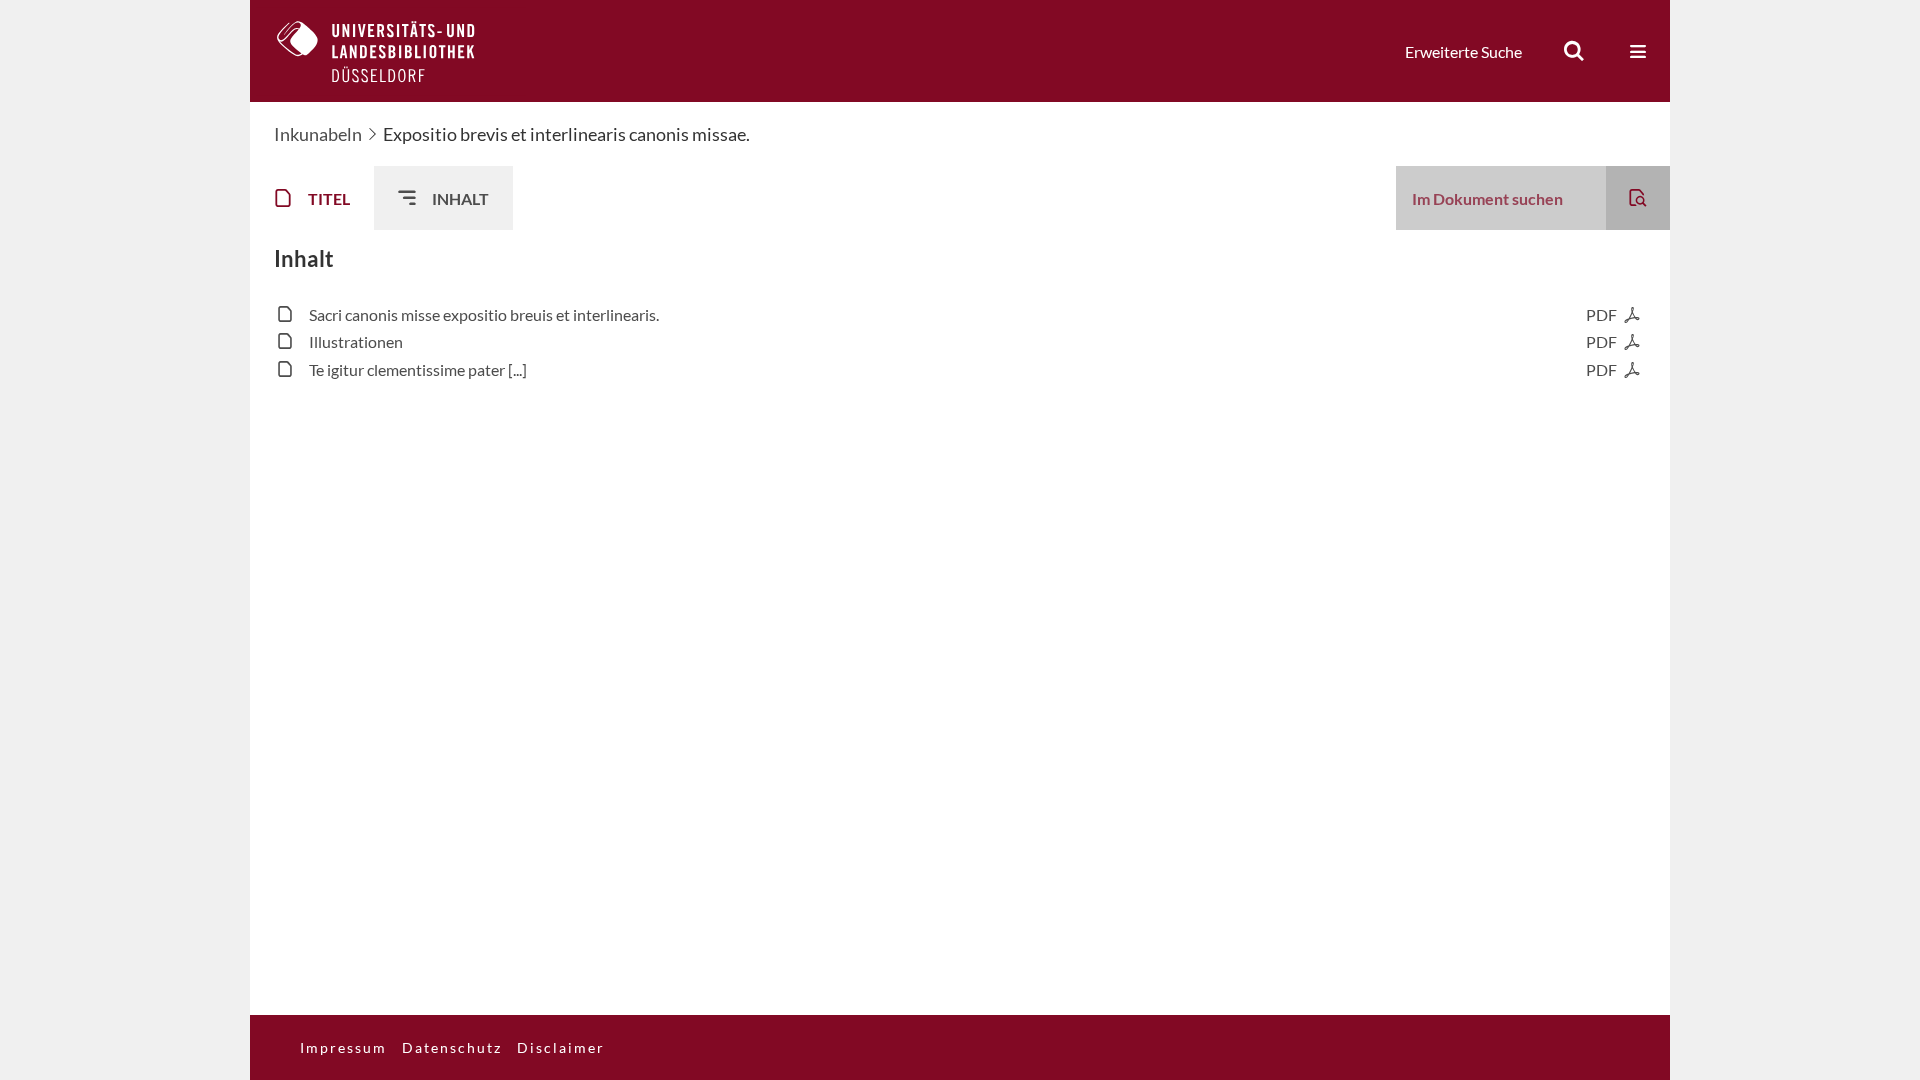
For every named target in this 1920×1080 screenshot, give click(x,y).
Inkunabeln (318, 134)
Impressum (343, 1047)
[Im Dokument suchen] (1638, 198)
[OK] (1574, 51)
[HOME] (391, 51)
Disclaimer (561, 1047)
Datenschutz (452, 1047)
